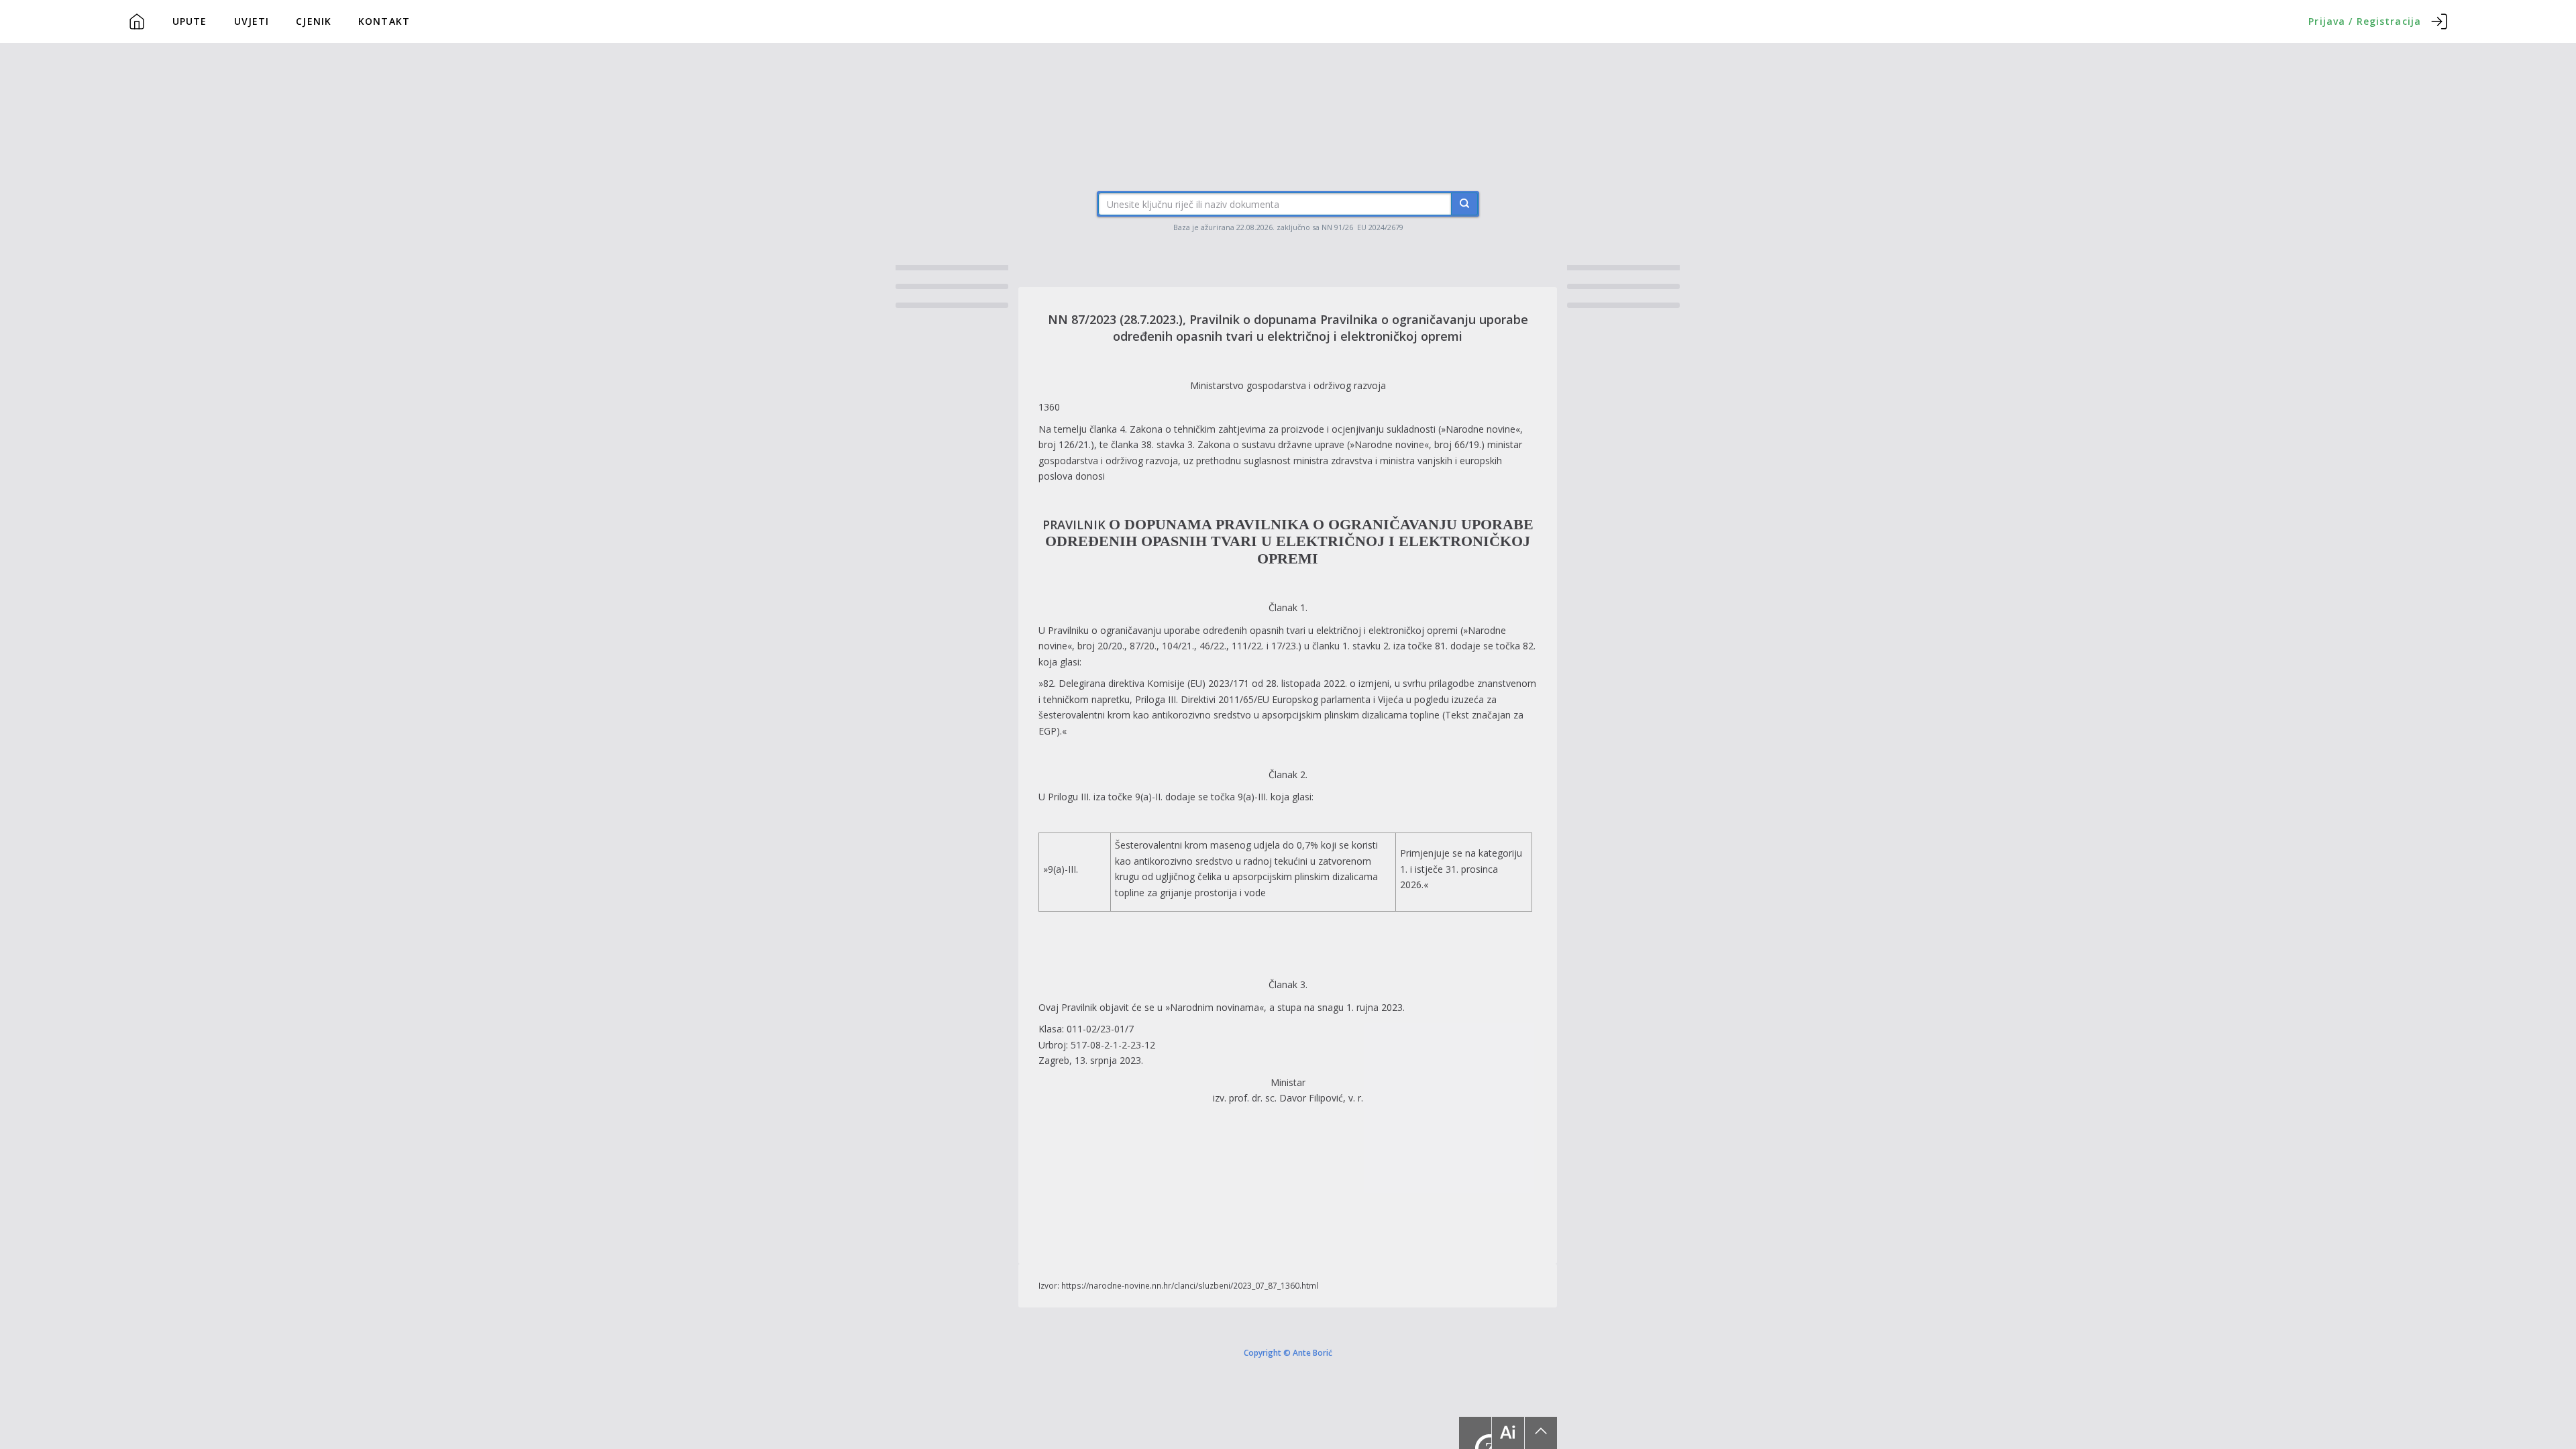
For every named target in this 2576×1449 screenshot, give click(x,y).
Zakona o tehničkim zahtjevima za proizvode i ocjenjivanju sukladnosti (1283, 429)
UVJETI (252, 21)
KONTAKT (384, 21)
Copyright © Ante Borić (1288, 1352)
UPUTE (190, 21)
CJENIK (314, 21)
